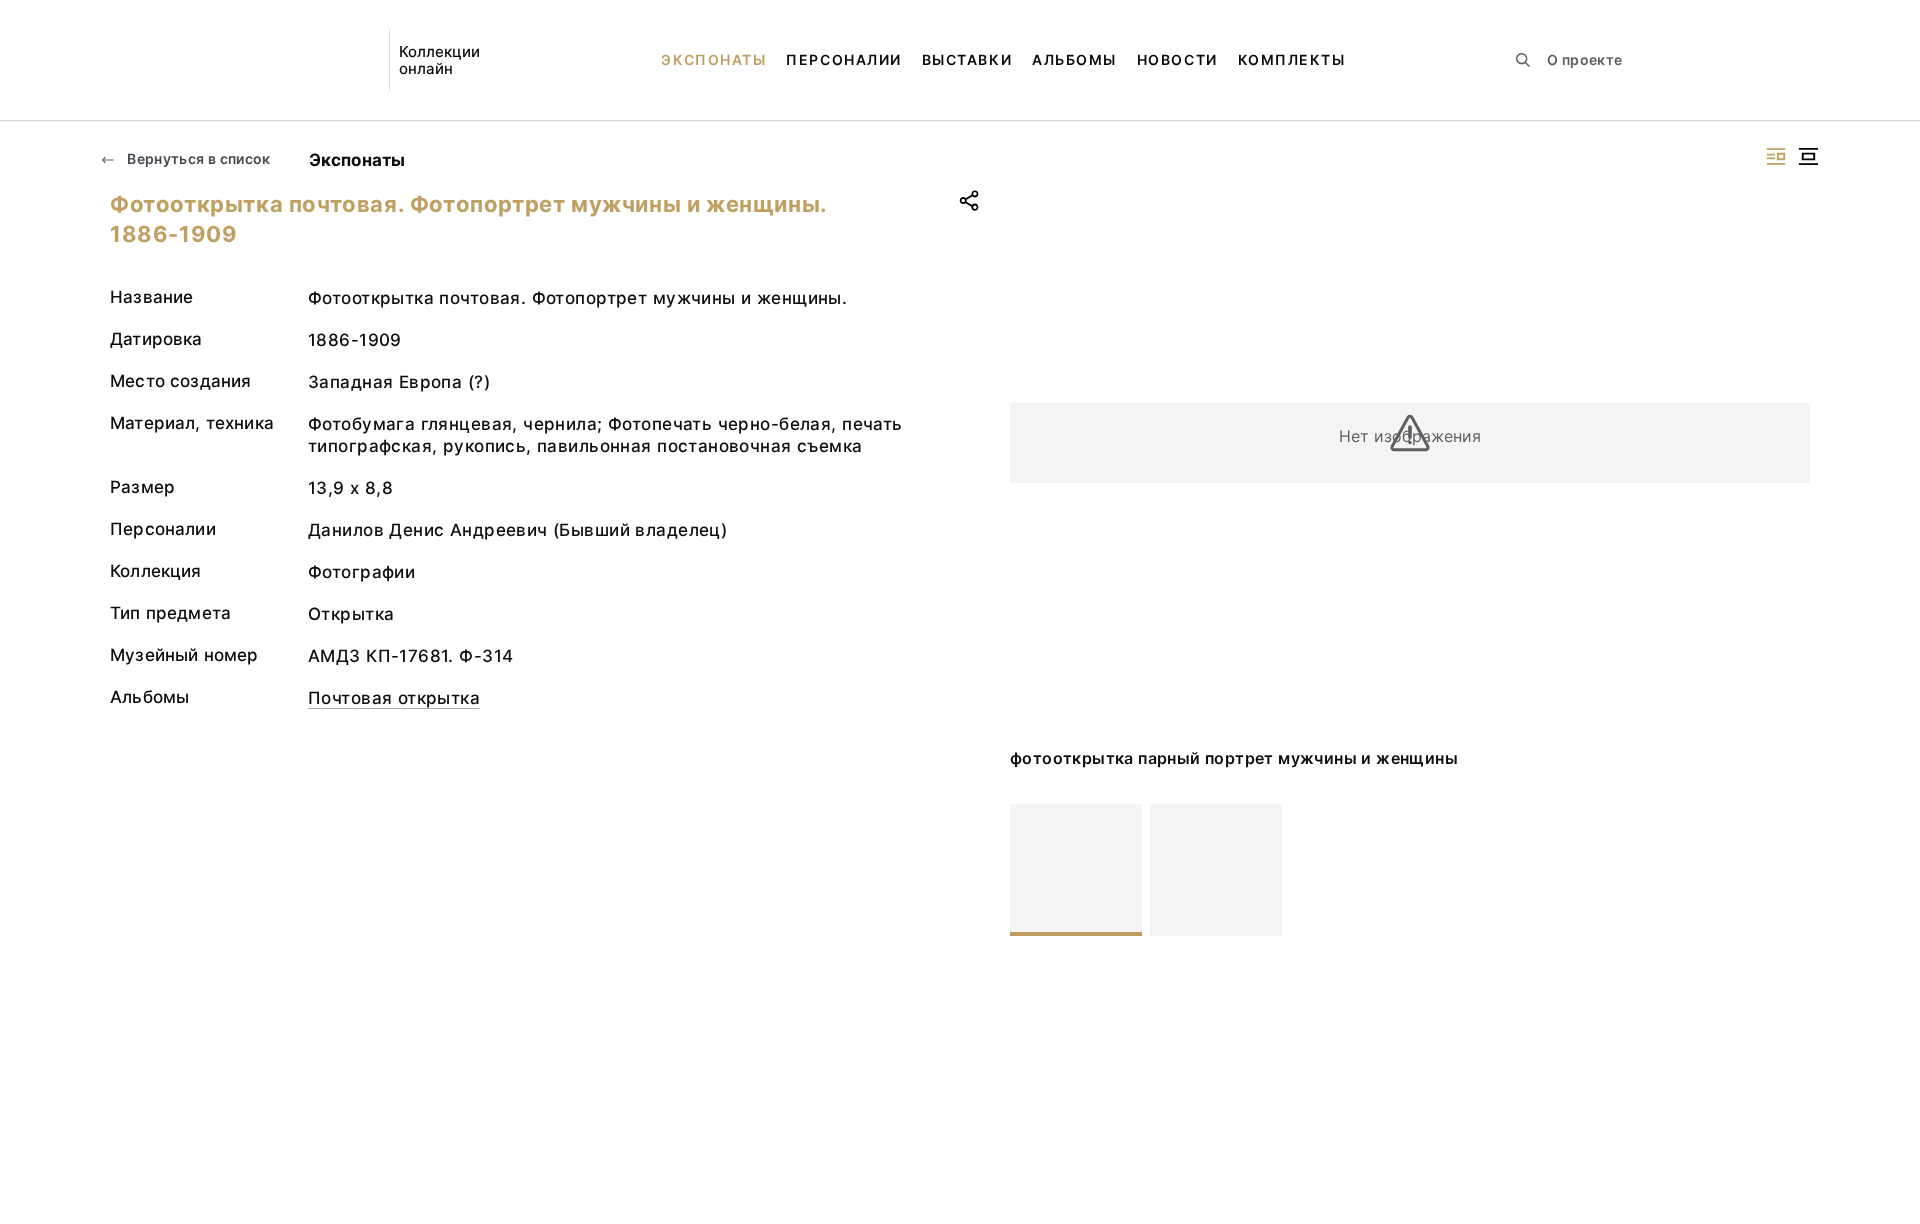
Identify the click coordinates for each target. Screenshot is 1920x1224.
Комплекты (1292, 59)
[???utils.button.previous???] (1034, 870)
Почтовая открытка (394, 698)
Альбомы (1074, 59)
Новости (1177, 59)
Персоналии (843, 59)
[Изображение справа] (1776, 156)
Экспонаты (713, 59)
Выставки (967, 59)
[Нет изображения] (1076, 870)
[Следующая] (1786, 870)
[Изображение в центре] (1808, 156)
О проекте (1584, 59)
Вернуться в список (197, 158)
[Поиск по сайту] (1523, 60)
